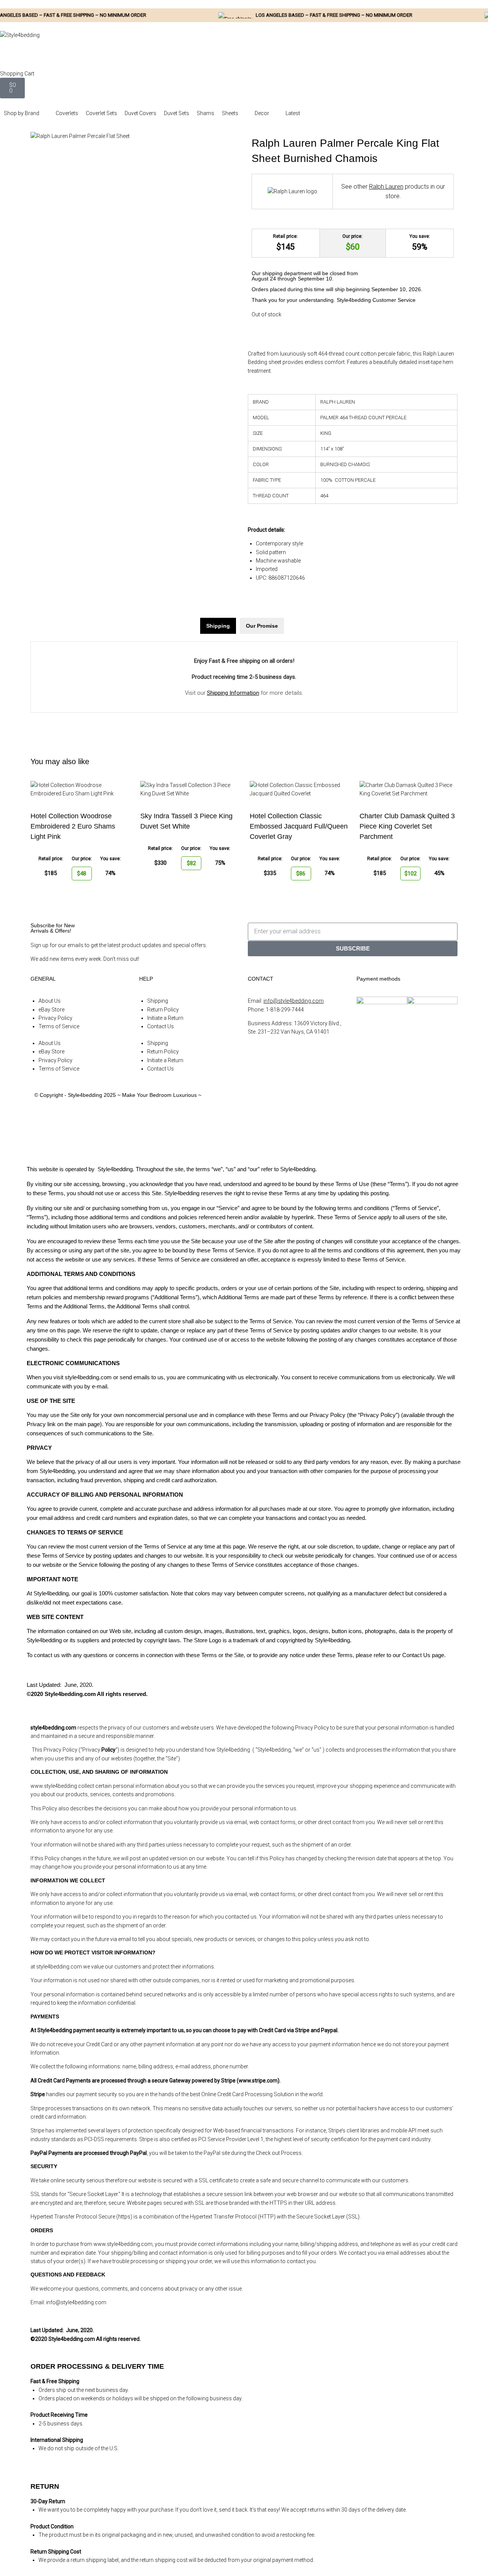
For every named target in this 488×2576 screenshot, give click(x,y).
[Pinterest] (257, 1145)
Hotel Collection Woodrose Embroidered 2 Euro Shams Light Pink (73, 826)
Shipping (158, 1001)
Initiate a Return (165, 1018)
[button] (26, 113)
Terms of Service (59, 1026)
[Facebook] (257, 1102)
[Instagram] (257, 1124)
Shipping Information (233, 693)
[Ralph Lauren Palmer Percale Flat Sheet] (80, 136)
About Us (50, 1001)
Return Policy (163, 1010)
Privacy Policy (55, 1018)
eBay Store (51, 1010)
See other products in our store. (393, 192)
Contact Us (161, 1026)
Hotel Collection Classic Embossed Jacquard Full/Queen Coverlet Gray (299, 826)
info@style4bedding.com (294, 1001)
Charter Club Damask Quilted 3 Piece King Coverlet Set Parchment (407, 826)
